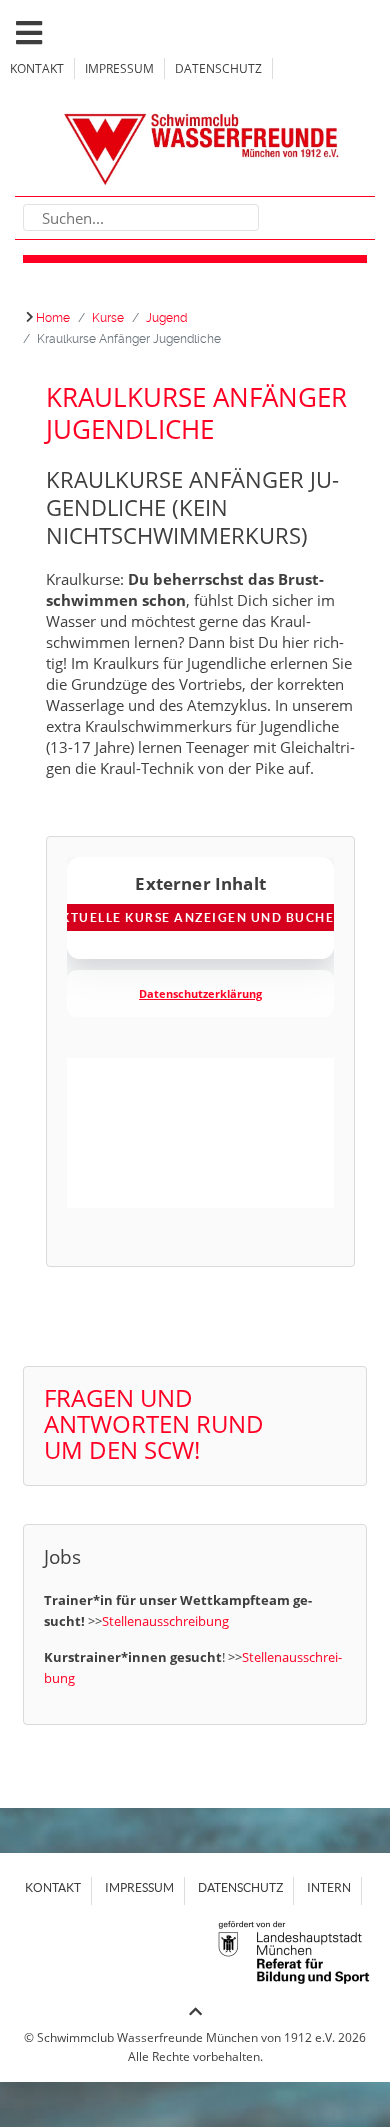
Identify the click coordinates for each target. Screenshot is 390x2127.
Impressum (119, 68)
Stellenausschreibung (165, 1621)
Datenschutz (218, 68)
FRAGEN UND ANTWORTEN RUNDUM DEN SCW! (154, 1423)
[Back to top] (195, 2011)
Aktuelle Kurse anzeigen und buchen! (201, 917)
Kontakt (37, 68)
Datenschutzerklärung (200, 993)
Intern (329, 1887)
